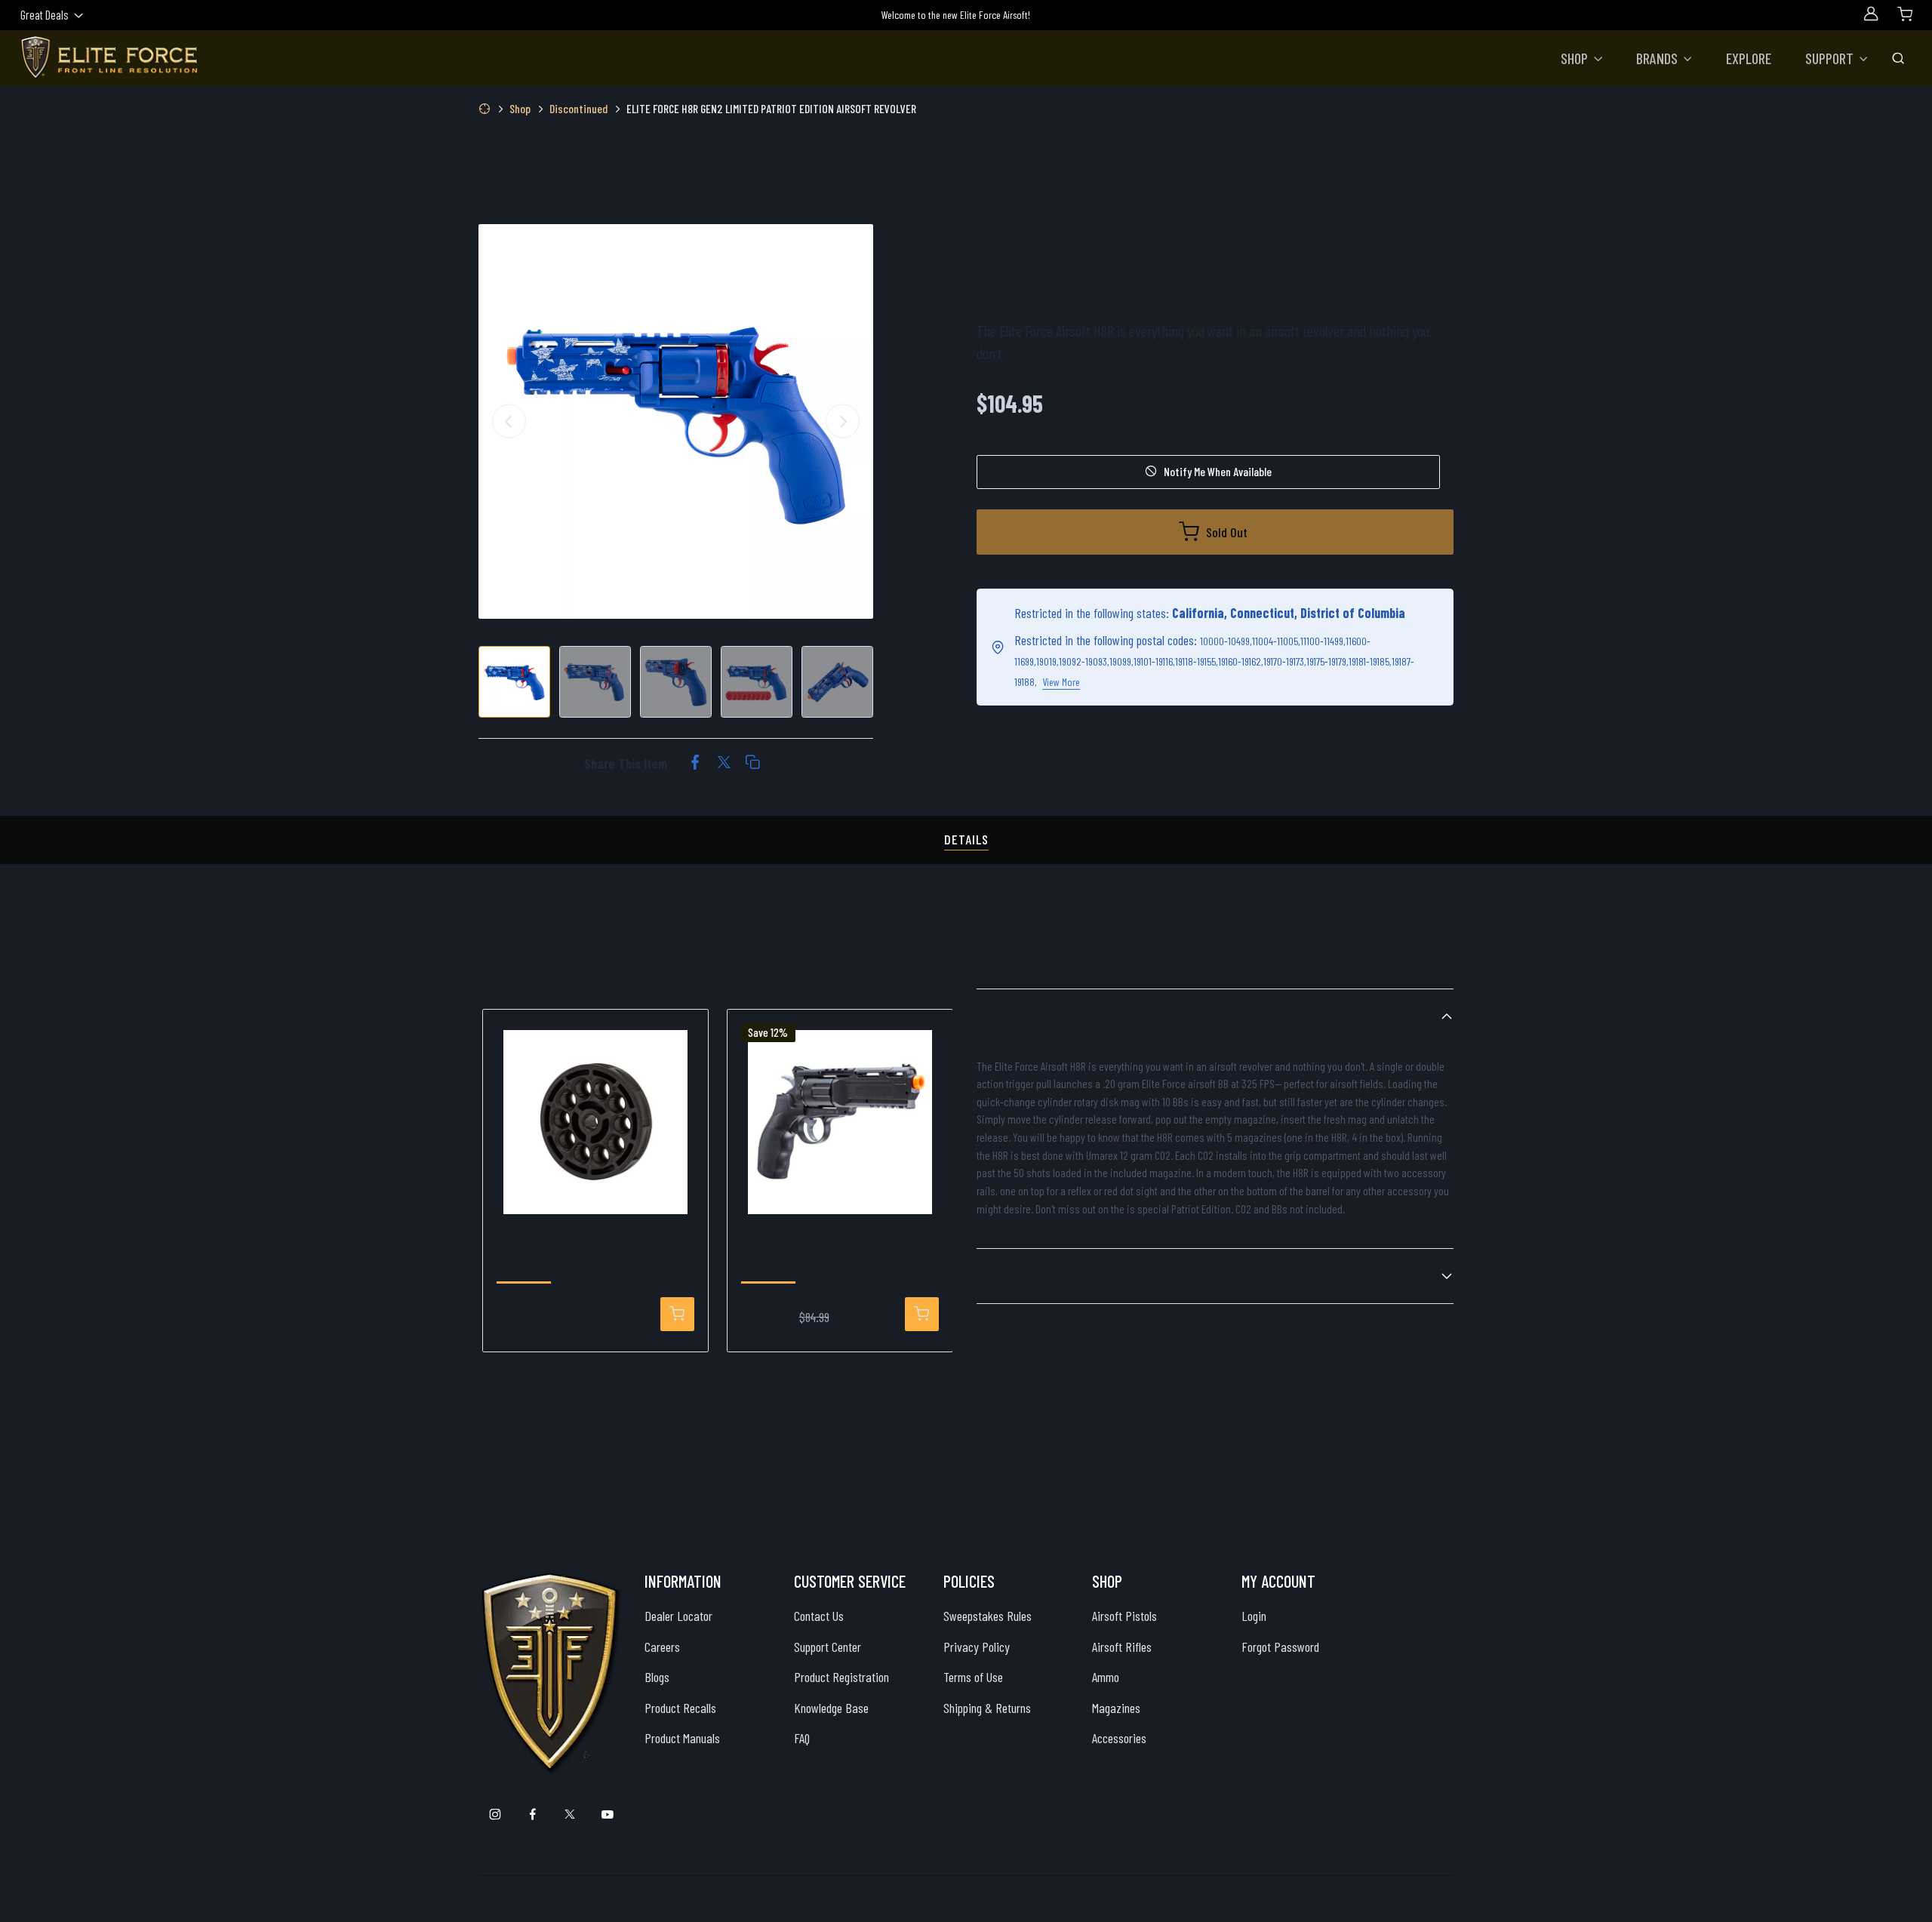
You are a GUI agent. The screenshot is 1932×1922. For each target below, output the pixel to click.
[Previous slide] (509, 421)
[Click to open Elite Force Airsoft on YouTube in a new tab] (607, 1815)
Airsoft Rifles (1122, 1647)
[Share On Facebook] (695, 764)
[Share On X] (724, 764)
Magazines (1116, 1708)
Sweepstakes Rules (988, 1616)
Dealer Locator (678, 1616)
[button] (1582, 58)
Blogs (657, 1677)
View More (1061, 682)
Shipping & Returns (987, 1708)
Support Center (828, 1647)
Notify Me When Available (1218, 471)
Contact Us (819, 1616)
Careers (662, 1647)
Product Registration (841, 1677)
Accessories (1119, 1738)
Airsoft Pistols (1124, 1616)
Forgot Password (1280, 1647)
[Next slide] (843, 421)
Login (1254, 1616)
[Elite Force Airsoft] (109, 58)
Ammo (1106, 1677)
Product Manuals (682, 1738)
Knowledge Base (831, 1708)
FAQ (802, 1738)
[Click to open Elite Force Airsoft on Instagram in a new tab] (495, 1815)
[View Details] (677, 1314)
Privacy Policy (977, 1647)
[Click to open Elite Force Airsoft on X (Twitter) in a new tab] (570, 1815)
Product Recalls (680, 1708)
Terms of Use (973, 1677)
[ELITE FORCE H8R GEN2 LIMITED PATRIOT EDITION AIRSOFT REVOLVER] (676, 421)
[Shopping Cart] (1905, 14)
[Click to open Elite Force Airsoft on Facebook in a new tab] (532, 1815)
